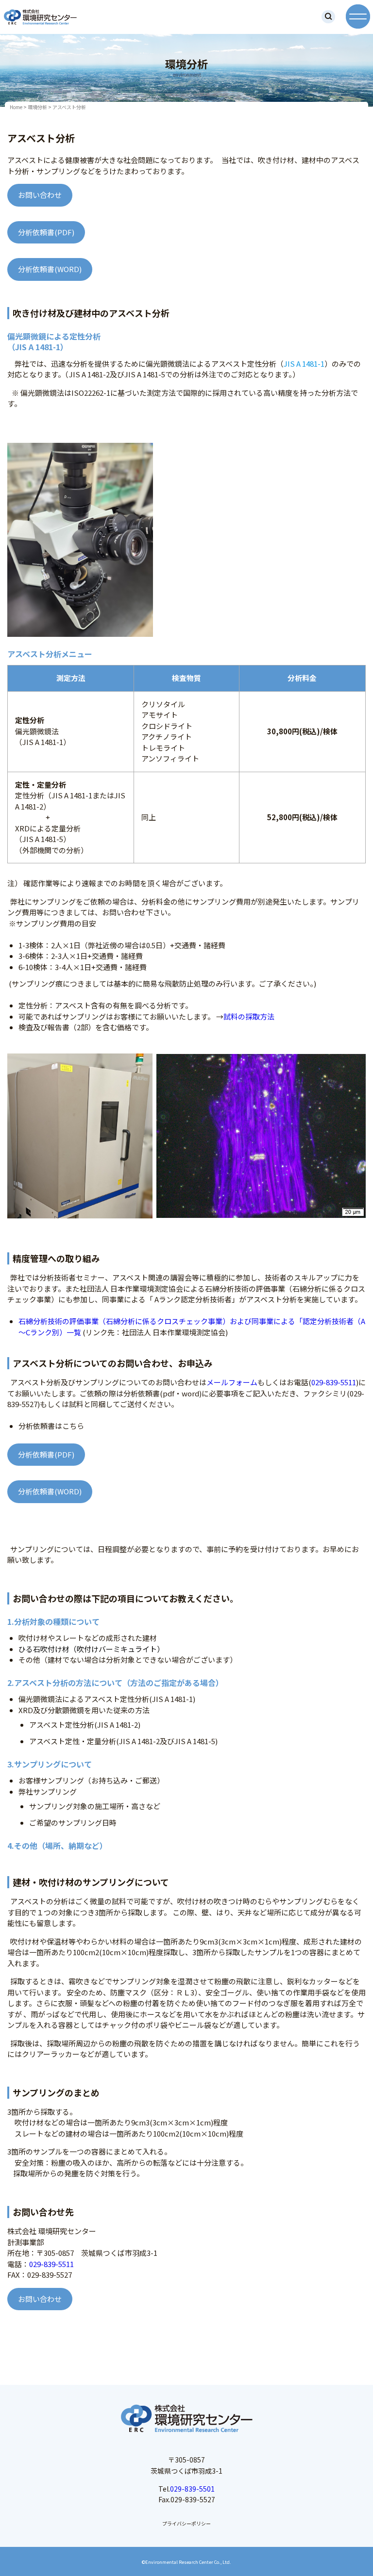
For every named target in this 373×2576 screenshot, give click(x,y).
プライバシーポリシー (186, 2523)
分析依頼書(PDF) (46, 232)
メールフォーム (232, 1382)
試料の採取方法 (249, 1016)
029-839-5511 (334, 1382)
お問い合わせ (40, 195)
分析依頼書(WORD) (50, 269)
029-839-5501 (192, 2489)
